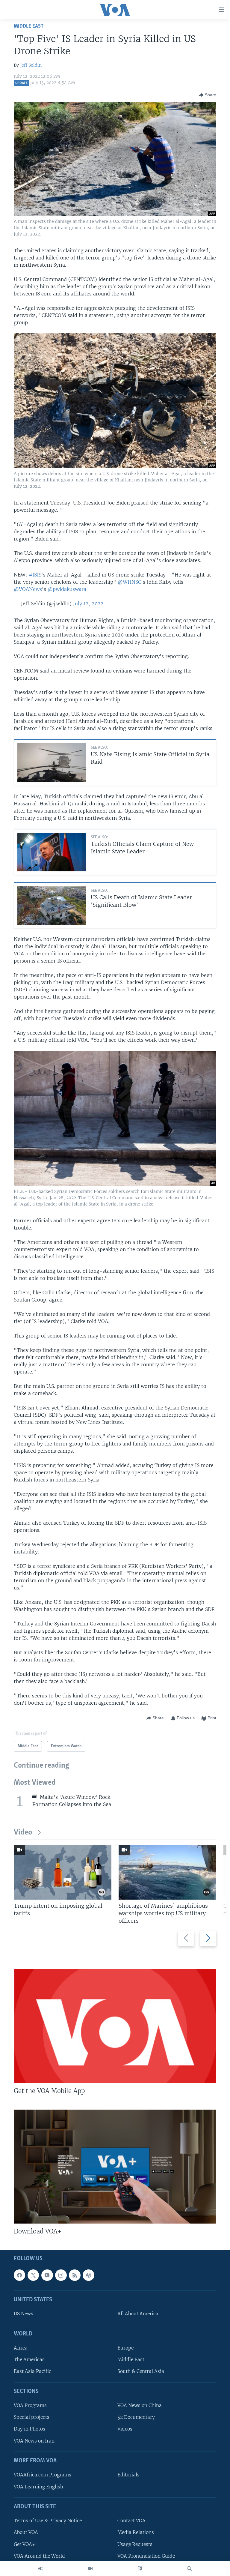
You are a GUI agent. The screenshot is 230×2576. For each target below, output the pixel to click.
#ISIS (35, 575)
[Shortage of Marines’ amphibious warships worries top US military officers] (167, 1872)
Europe (125, 2348)
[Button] (208, 95)
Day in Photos (29, 2429)
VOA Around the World (39, 2556)
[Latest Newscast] (41, 2569)
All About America (138, 2314)
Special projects (32, 2417)
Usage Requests (135, 2544)
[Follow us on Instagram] (61, 2275)
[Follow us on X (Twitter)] (33, 2275)
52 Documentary (136, 2417)
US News (24, 2314)
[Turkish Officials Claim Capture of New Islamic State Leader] (52, 852)
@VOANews (28, 589)
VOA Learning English (38, 2486)
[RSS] (75, 2275)
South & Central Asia (141, 2371)
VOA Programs (30, 2405)
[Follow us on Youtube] (47, 2275)
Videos (125, 2429)
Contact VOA (131, 2521)
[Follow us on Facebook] (19, 2275)
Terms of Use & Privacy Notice (48, 2521)
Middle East (29, 26)
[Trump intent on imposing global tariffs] (63, 1872)
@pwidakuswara (67, 589)
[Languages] (140, 2569)
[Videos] (90, 2569)
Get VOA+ (24, 2544)
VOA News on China (140, 2405)
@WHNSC (129, 582)
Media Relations (136, 2532)
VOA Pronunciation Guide (146, 2556)
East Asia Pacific (32, 2371)
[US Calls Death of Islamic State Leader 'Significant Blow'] (52, 906)
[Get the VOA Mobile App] (115, 2026)
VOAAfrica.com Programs (43, 2475)
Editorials (128, 2475)
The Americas (29, 2360)
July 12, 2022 (88, 604)
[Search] (189, 2569)
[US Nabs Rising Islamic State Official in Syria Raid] (52, 762)
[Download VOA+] (115, 2167)
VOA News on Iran (34, 2441)
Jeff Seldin (31, 65)
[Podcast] (88, 2275)
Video (23, 1833)
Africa (21, 2348)
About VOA (26, 2532)
